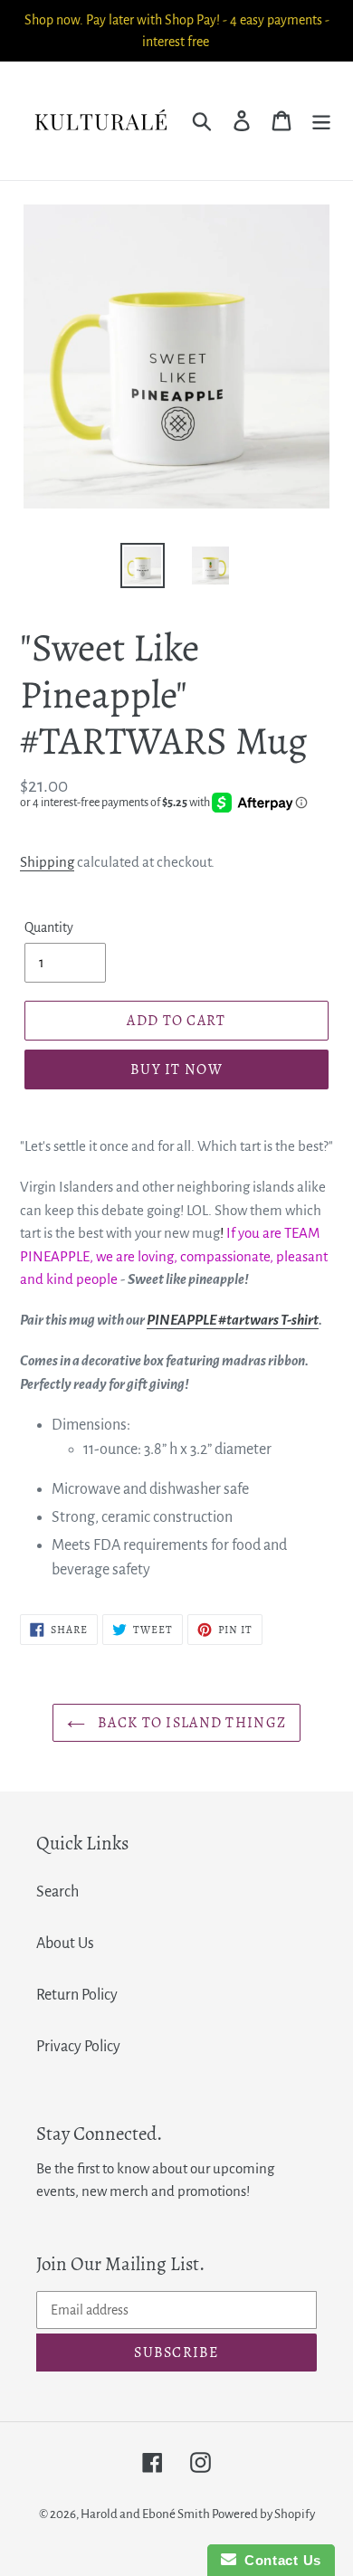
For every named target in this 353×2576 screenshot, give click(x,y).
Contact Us (279, 2560)
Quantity (49, 927)
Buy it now (176, 1069)
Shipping (47, 862)
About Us (65, 1944)
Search (57, 1892)
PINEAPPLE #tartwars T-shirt (233, 1320)
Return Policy (77, 1995)
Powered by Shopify (263, 2514)
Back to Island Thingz (190, 1723)
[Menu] (321, 121)
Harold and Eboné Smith (146, 2514)
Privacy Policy (78, 2047)
